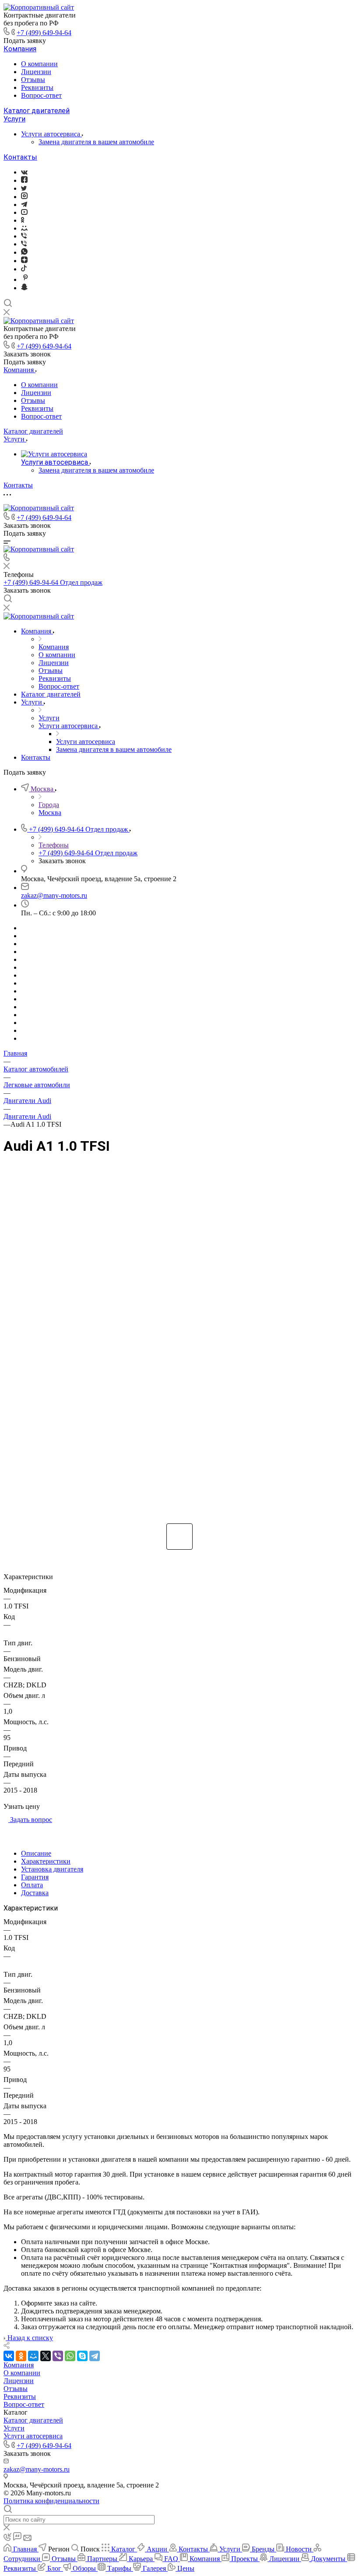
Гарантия (35, 1877)
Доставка (35, 1893)
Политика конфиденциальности (51, 2501)
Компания (20, 49)
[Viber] (24, 236)
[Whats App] (24, 252)
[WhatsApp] (70, 2356)
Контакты (20, 157)
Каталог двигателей (37, 111)
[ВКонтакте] (24, 172)
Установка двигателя (52, 1869)
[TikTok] (24, 269)
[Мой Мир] (33, 2356)
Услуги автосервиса (51, 134)
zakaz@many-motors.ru (54, 895)
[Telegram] (24, 205)
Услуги (14, 119)
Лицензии (36, 72)
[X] (46, 2356)
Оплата (32, 1885)
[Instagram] (24, 197)
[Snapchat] (24, 288)
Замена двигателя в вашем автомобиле (96, 142)
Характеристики (46, 1861)
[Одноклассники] (23, 220)
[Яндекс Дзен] (24, 261)
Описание (36, 1853)
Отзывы (33, 80)
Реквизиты (37, 87)
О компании (39, 64)
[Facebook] (24, 180)
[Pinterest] (25, 279)
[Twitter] (24, 188)
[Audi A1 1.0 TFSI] (179, 1340)
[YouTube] (24, 212)
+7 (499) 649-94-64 (44, 33)
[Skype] (82, 2356)
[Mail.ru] (24, 228)
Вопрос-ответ (41, 95)
